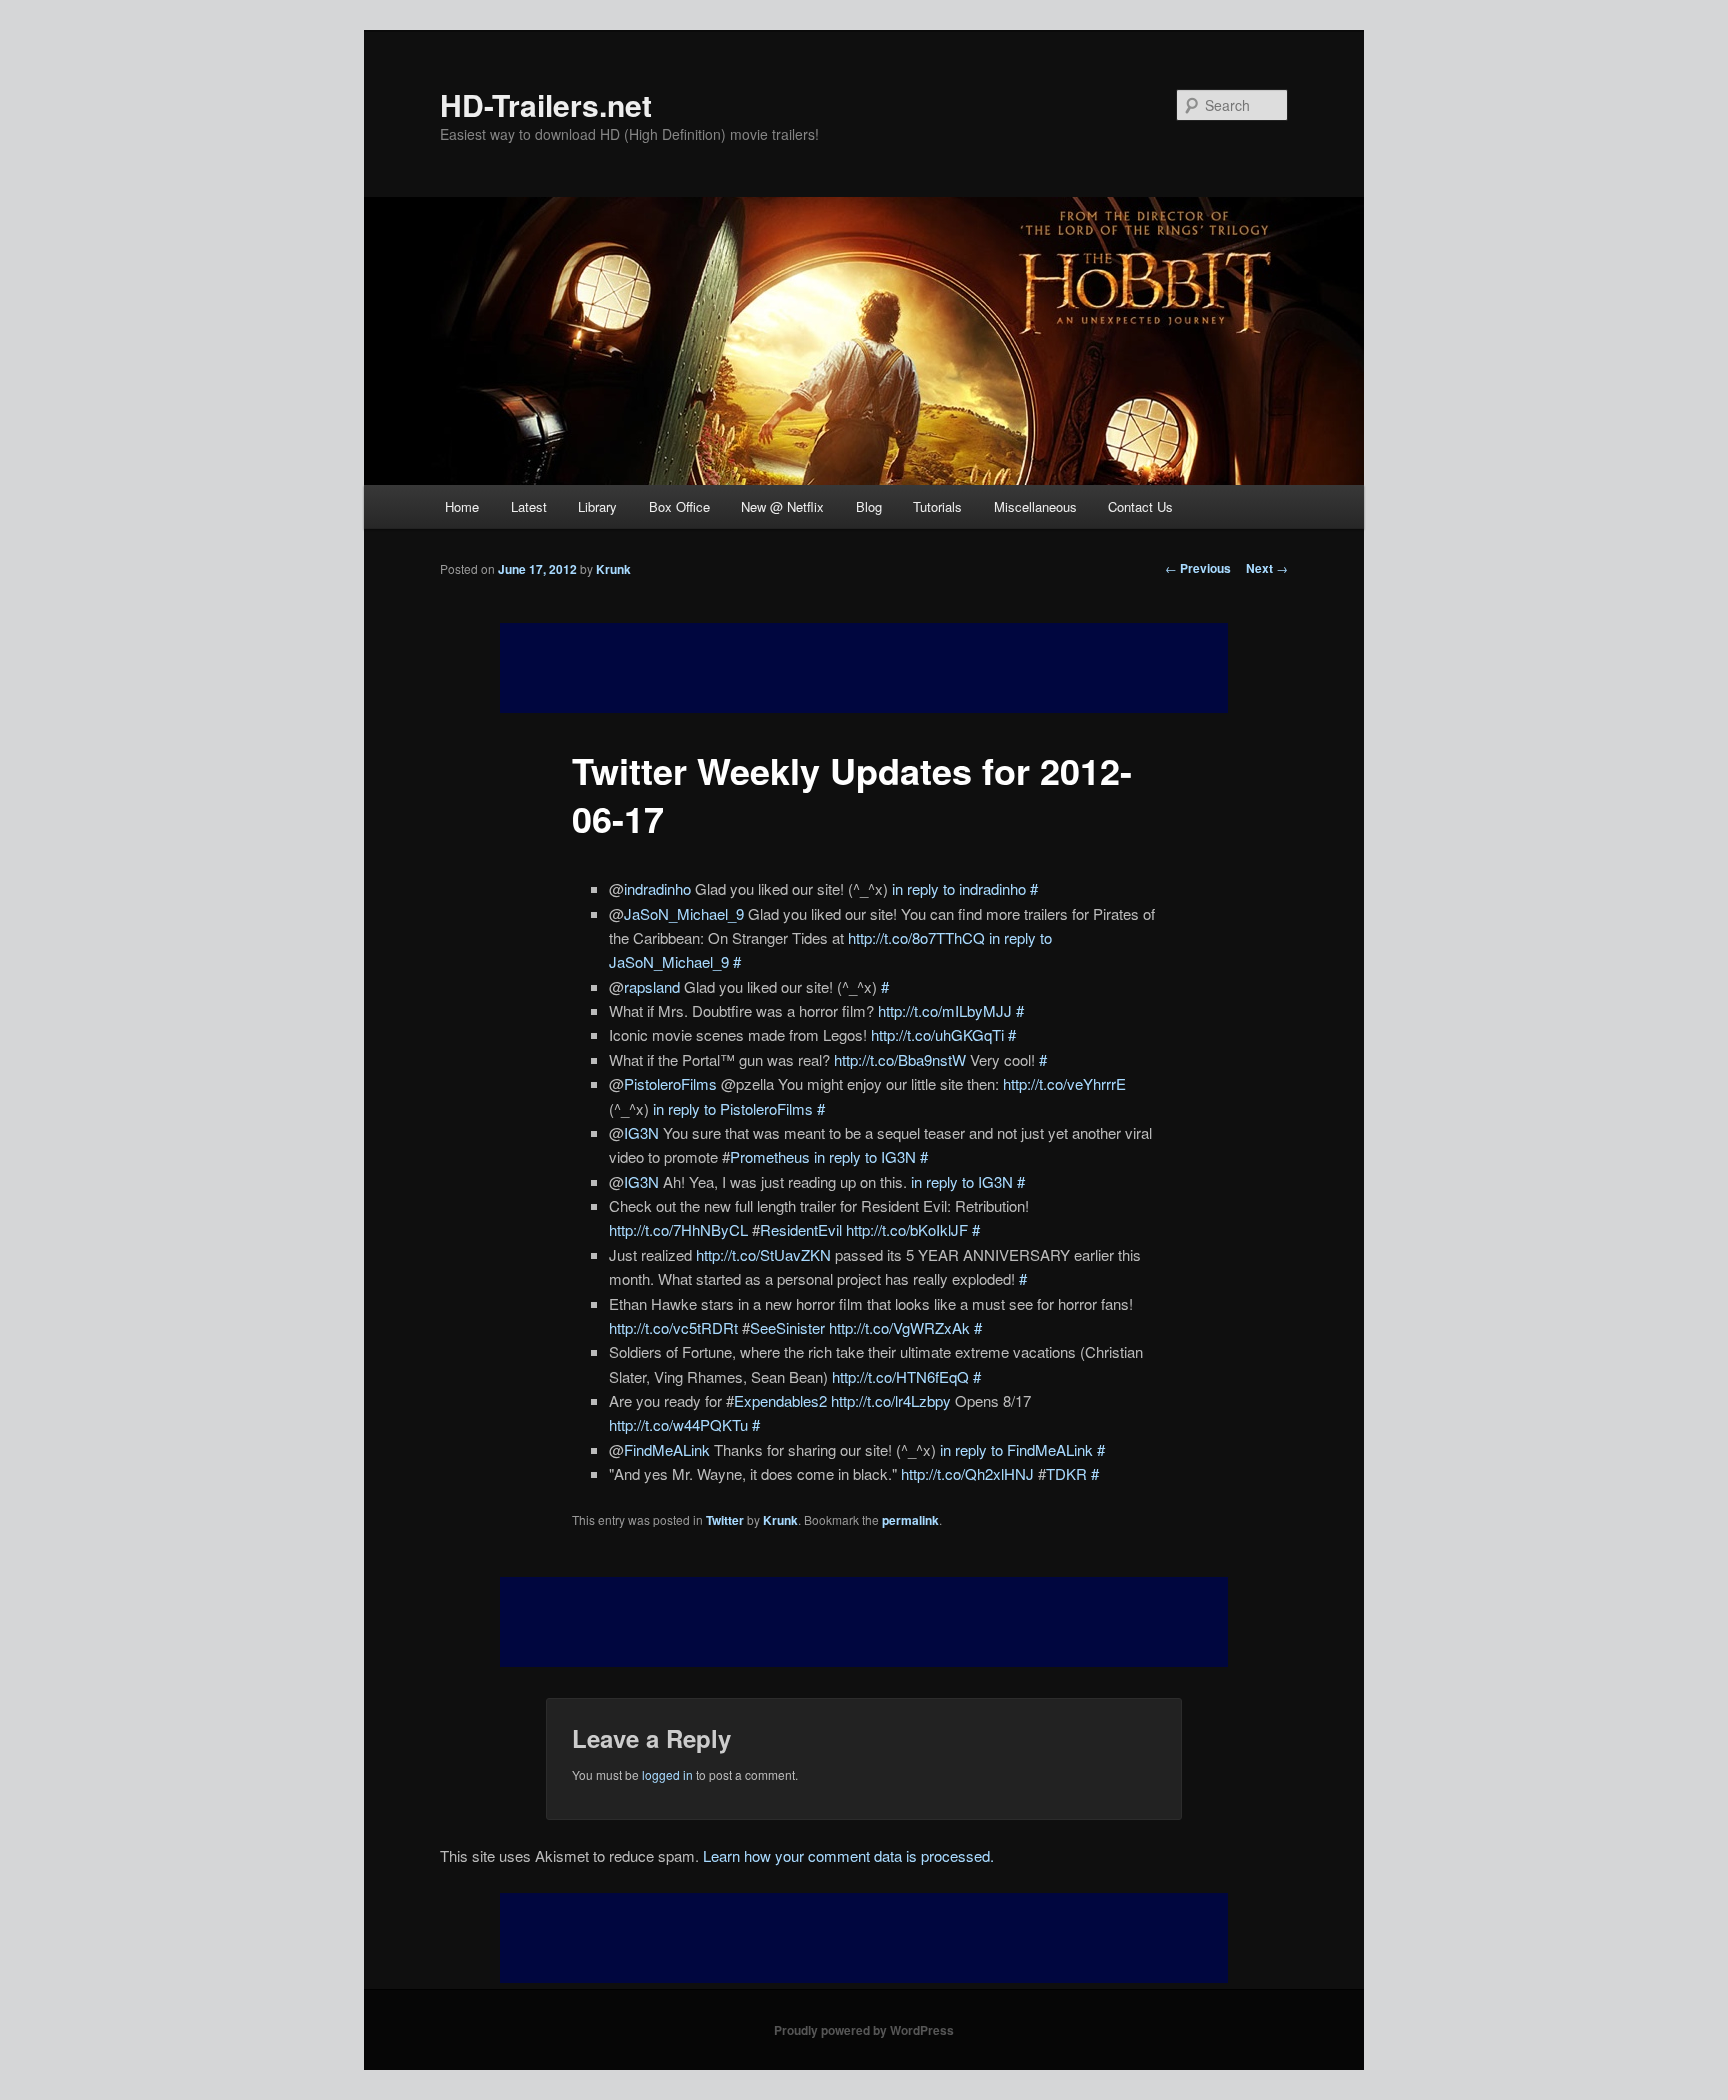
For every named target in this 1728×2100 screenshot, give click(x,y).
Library (597, 506)
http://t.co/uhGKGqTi (937, 1034)
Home (462, 506)
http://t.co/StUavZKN (763, 1254)
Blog (869, 506)
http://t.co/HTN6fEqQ (900, 1376)
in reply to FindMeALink (1016, 1449)
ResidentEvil (801, 1229)
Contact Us (1140, 506)
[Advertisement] (864, 1622)
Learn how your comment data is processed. (848, 1855)
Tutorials (937, 506)
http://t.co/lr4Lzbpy (891, 1400)
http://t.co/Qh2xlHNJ (967, 1473)
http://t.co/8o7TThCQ (916, 937)
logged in (667, 1774)
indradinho (657, 888)
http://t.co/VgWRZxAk (899, 1327)
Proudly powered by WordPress (864, 2030)
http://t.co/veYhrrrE (1064, 1083)
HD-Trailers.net (546, 104)
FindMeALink (667, 1449)
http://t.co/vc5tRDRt (673, 1327)
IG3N (641, 1132)
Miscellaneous (1035, 506)
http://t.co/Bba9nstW (900, 1059)
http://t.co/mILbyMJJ (945, 1010)
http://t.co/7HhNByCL (678, 1229)
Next (1267, 568)
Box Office (679, 506)
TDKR (1066, 1473)
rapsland (652, 986)
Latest (529, 506)
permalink (910, 1520)
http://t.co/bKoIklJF (907, 1229)
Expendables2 (780, 1400)
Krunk (613, 569)
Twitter (725, 1520)
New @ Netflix (782, 506)
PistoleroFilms (670, 1083)
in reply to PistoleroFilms (733, 1108)
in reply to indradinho (959, 888)
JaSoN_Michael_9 (684, 913)
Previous (1198, 568)
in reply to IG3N (865, 1156)
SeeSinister (787, 1327)
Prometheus (770, 1156)
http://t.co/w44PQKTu (678, 1424)
